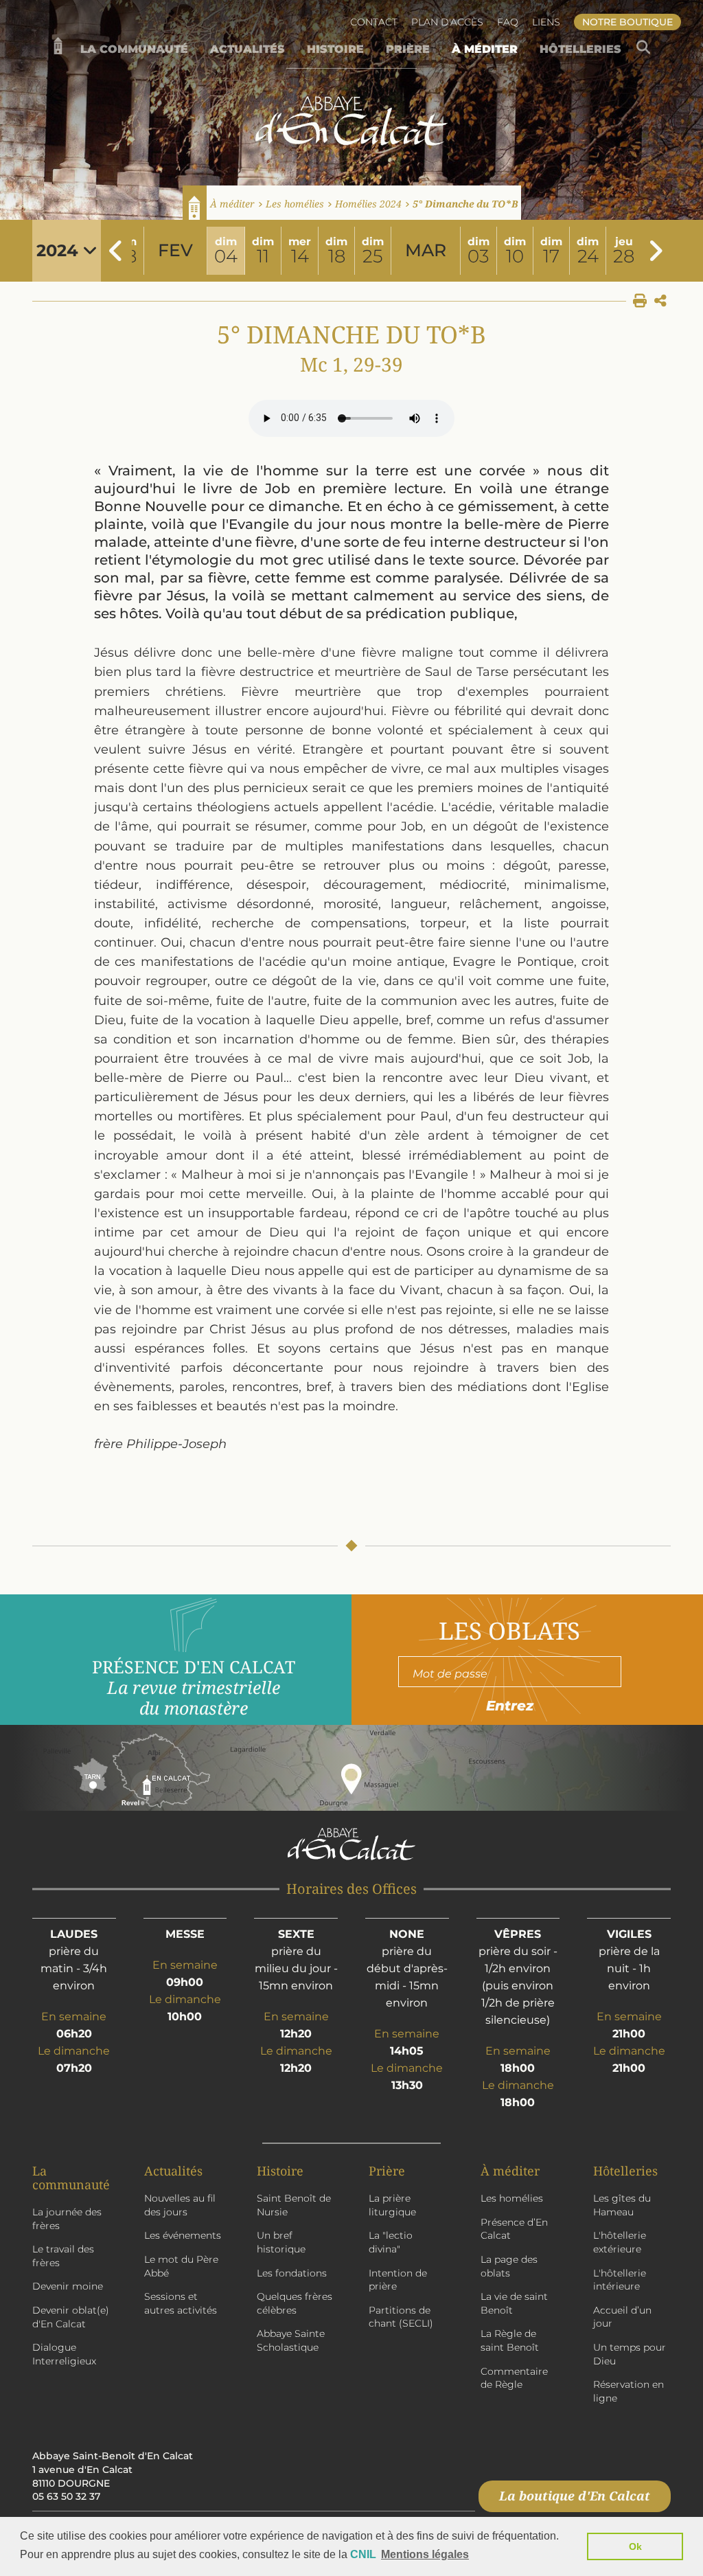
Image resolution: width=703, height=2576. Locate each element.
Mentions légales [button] (425, 2554)
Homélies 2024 (368, 204)
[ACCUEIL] (58, 49)
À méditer (232, 204)
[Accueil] (195, 203)
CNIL (363, 2554)
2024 (60, 250)
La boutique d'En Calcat (575, 2496)
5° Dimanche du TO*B (465, 204)
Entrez (510, 1706)
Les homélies (295, 204)
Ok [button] (635, 2546)
